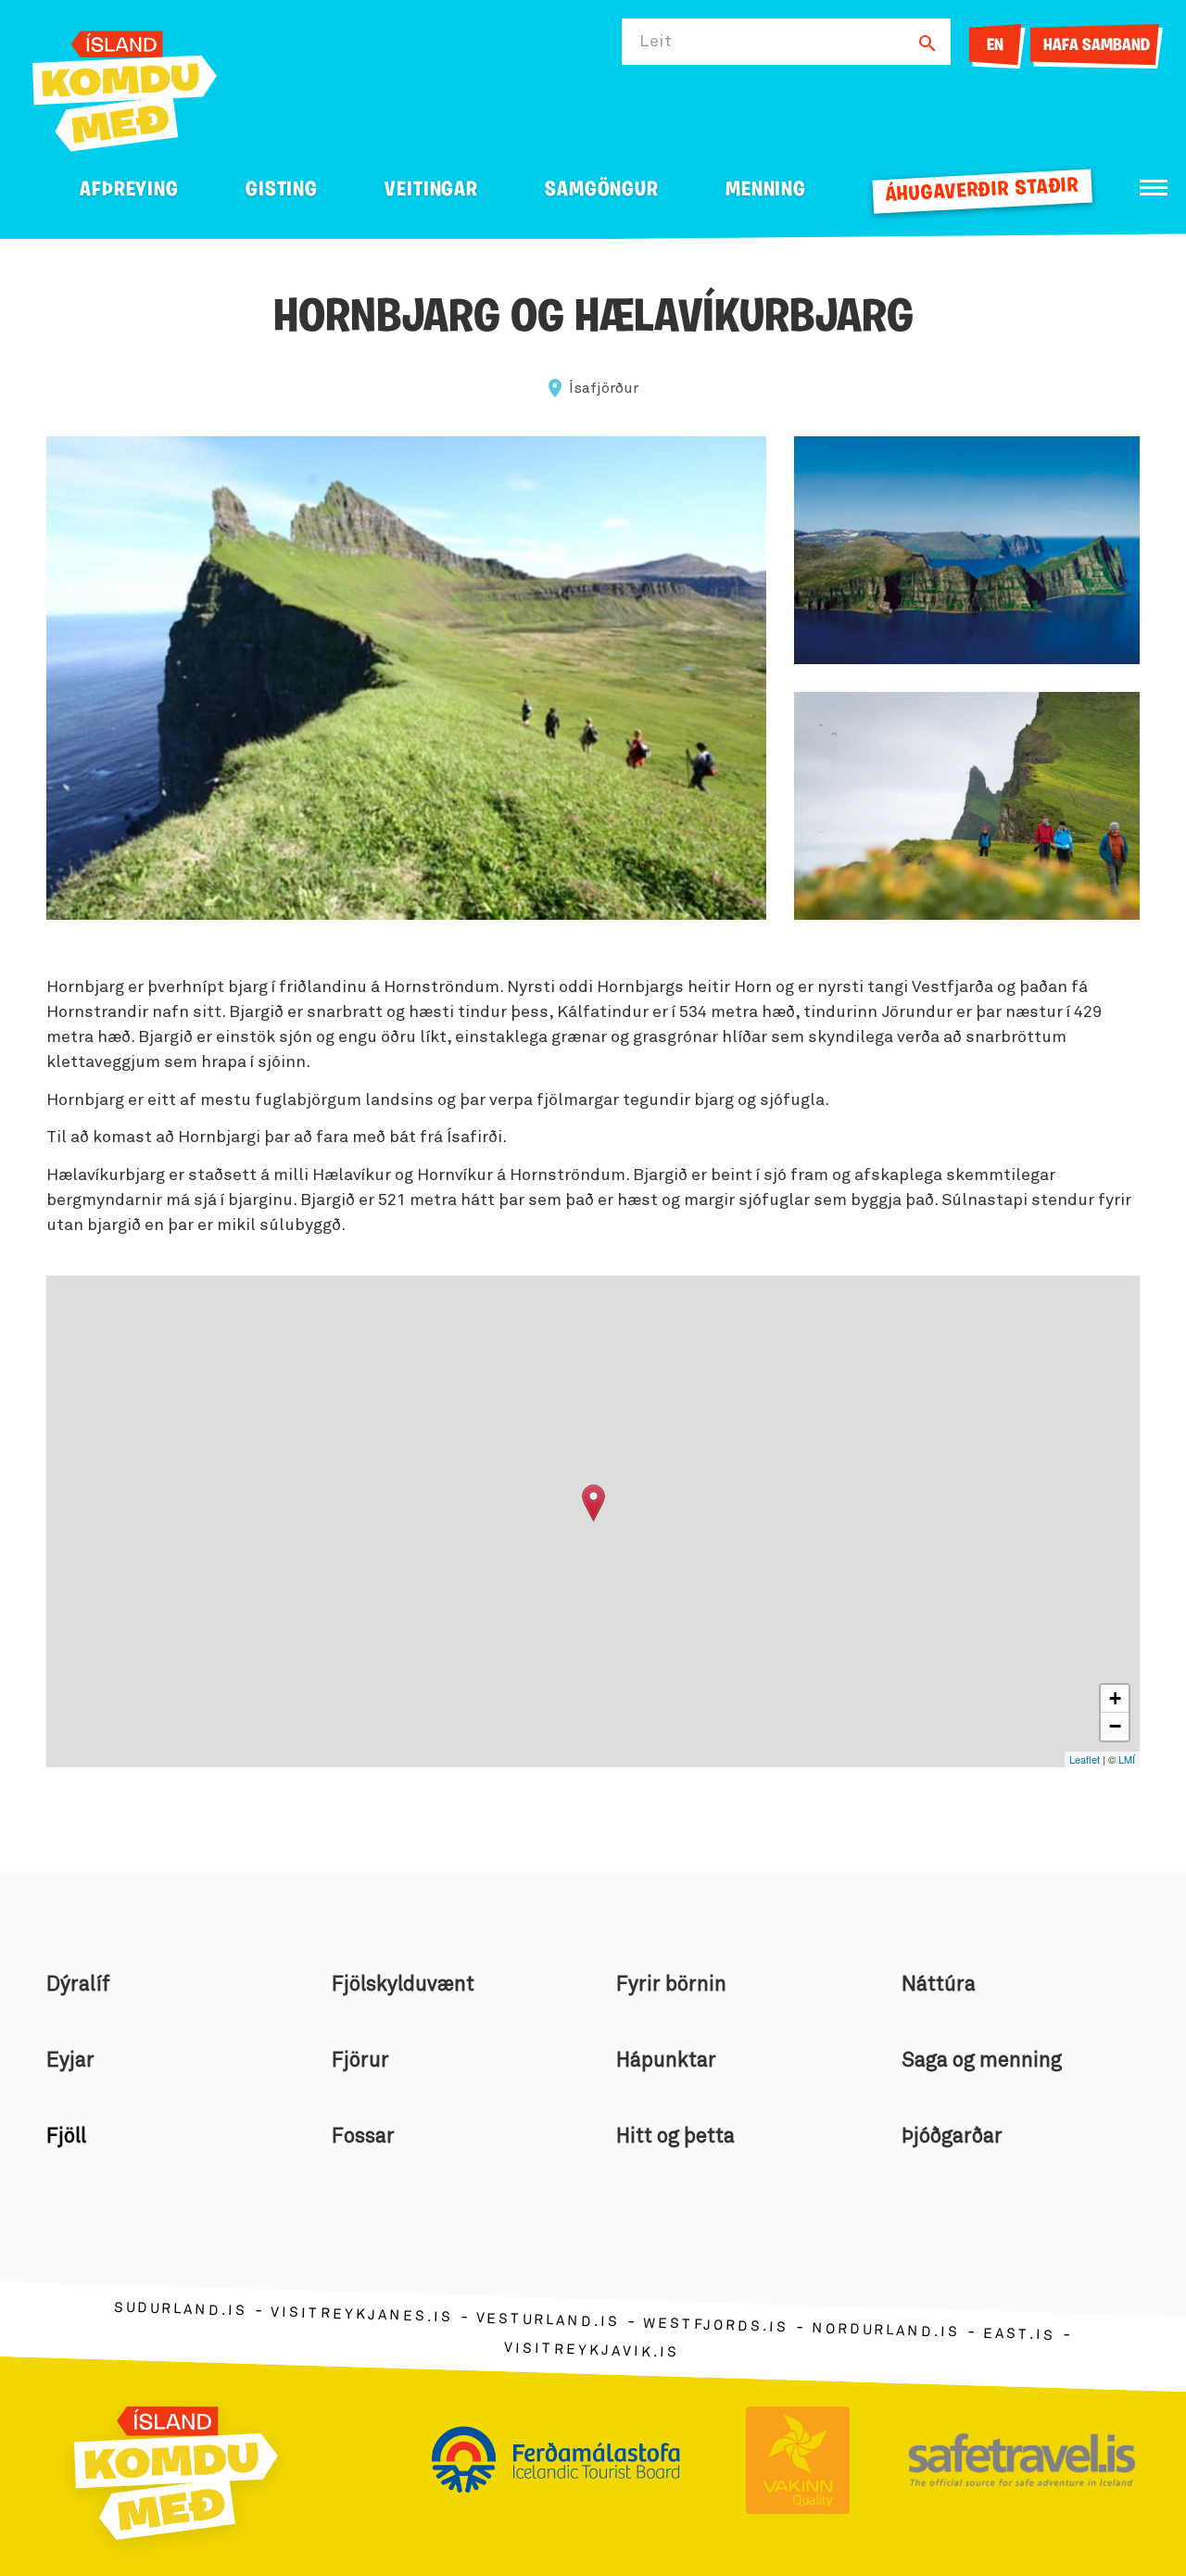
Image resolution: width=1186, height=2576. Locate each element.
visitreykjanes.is (362, 2314)
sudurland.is (181, 2309)
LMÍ (1127, 1759)
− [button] (1115, 1726)
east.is (1019, 2334)
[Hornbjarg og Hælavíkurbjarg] (593, 1503)
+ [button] (1115, 1698)
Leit (656, 42)
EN (995, 46)
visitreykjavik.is (592, 2350)
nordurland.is (886, 2331)
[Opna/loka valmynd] (1154, 188)
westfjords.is (716, 2325)
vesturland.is (548, 2320)
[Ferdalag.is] (125, 88)
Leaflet (1085, 1759)
